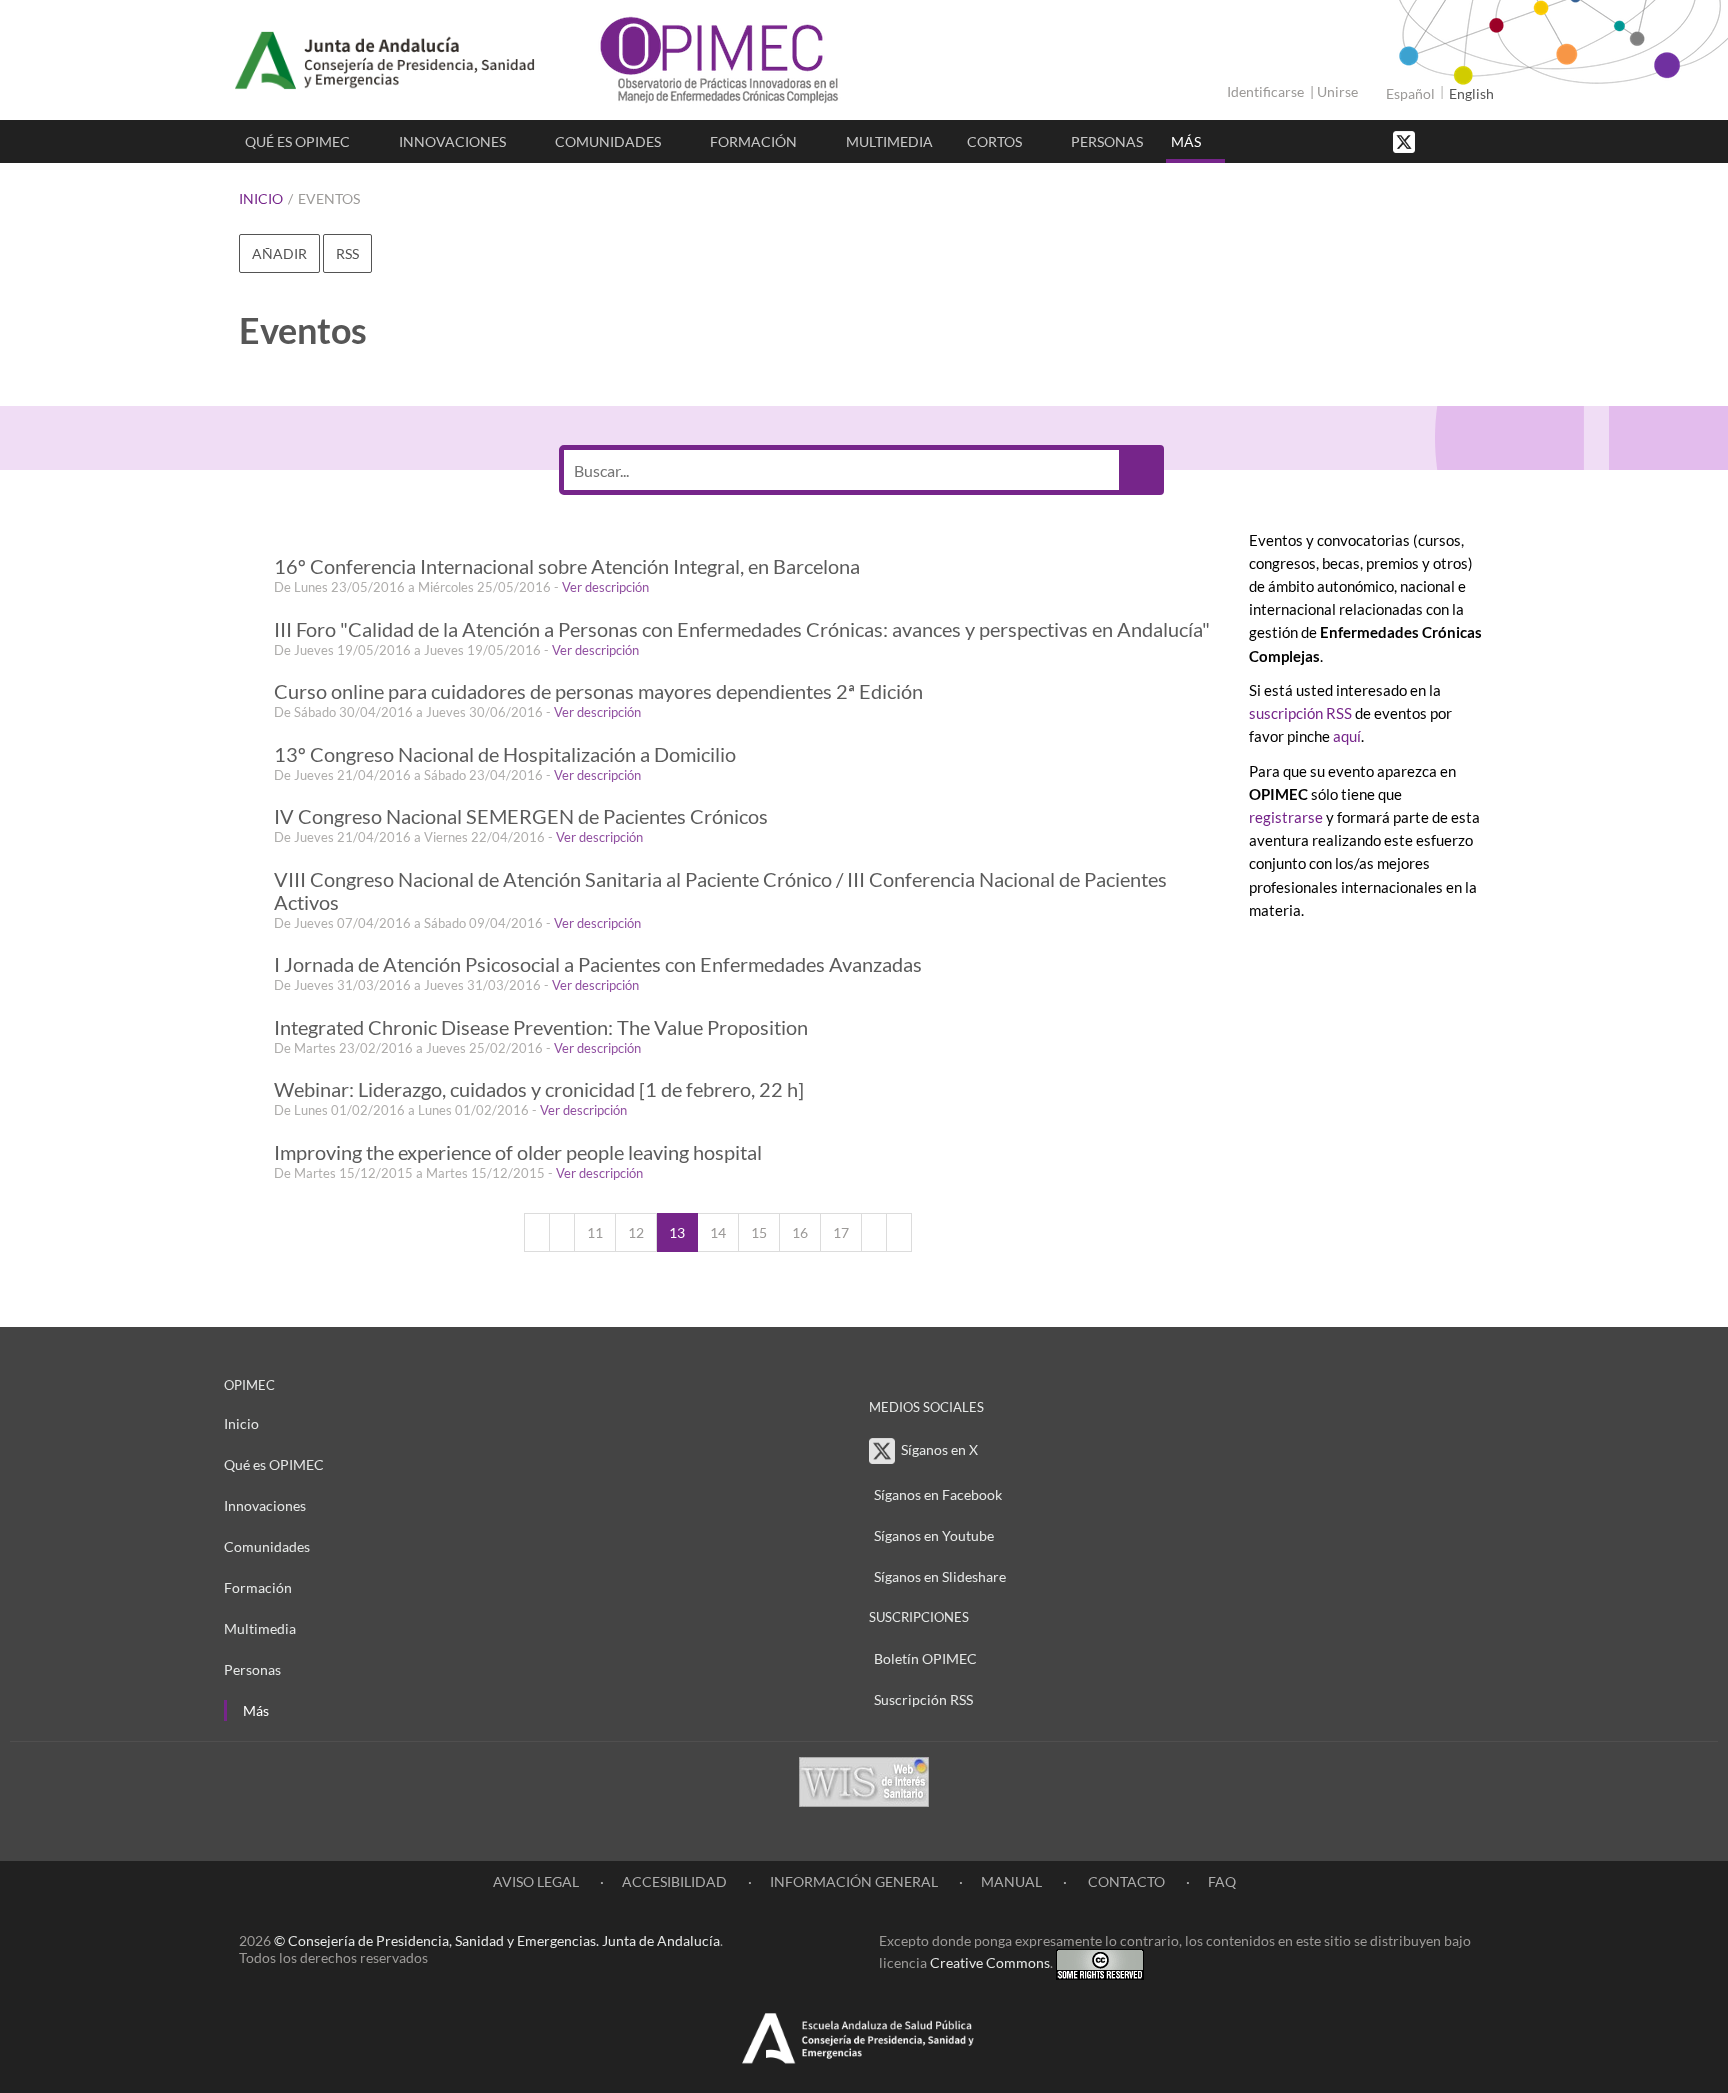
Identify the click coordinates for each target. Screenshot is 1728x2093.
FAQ (1222, 1881)
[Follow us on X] (1406, 140)
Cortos (994, 141)
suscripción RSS (1300, 713)
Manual (1011, 1881)
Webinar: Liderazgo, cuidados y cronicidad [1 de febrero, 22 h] (539, 1089)
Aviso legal (536, 1881)
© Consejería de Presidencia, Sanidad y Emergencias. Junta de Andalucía (497, 1940)
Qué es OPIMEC (297, 141)
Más (1186, 141)
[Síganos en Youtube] (1459, 140)
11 (595, 1232)
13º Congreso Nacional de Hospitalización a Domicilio (505, 754)
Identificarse (1265, 91)
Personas (1107, 141)
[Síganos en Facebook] (1439, 140)
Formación (753, 141)
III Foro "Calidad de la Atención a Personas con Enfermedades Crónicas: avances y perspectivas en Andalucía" (742, 629)
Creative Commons (990, 1962)
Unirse (1337, 91)
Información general (854, 1881)
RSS (347, 253)
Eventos (329, 198)
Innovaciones (452, 141)
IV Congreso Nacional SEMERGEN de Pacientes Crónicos (521, 816)
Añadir (279, 253)
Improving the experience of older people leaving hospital (518, 1152)
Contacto (1125, 1881)
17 (841, 1232)
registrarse (1286, 817)
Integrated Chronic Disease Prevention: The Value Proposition (541, 1027)
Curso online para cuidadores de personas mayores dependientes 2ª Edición (598, 691)
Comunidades (608, 141)
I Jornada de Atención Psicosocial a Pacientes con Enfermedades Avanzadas (598, 964)
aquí (1347, 736)
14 (718, 1232)
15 (759, 1232)
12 (636, 1232)
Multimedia (889, 141)
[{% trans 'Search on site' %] (1479, 140)
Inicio (261, 198)
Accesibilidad (674, 1881)
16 (800, 1232)
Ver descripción (605, 587)
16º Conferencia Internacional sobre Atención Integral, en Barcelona (567, 566)
